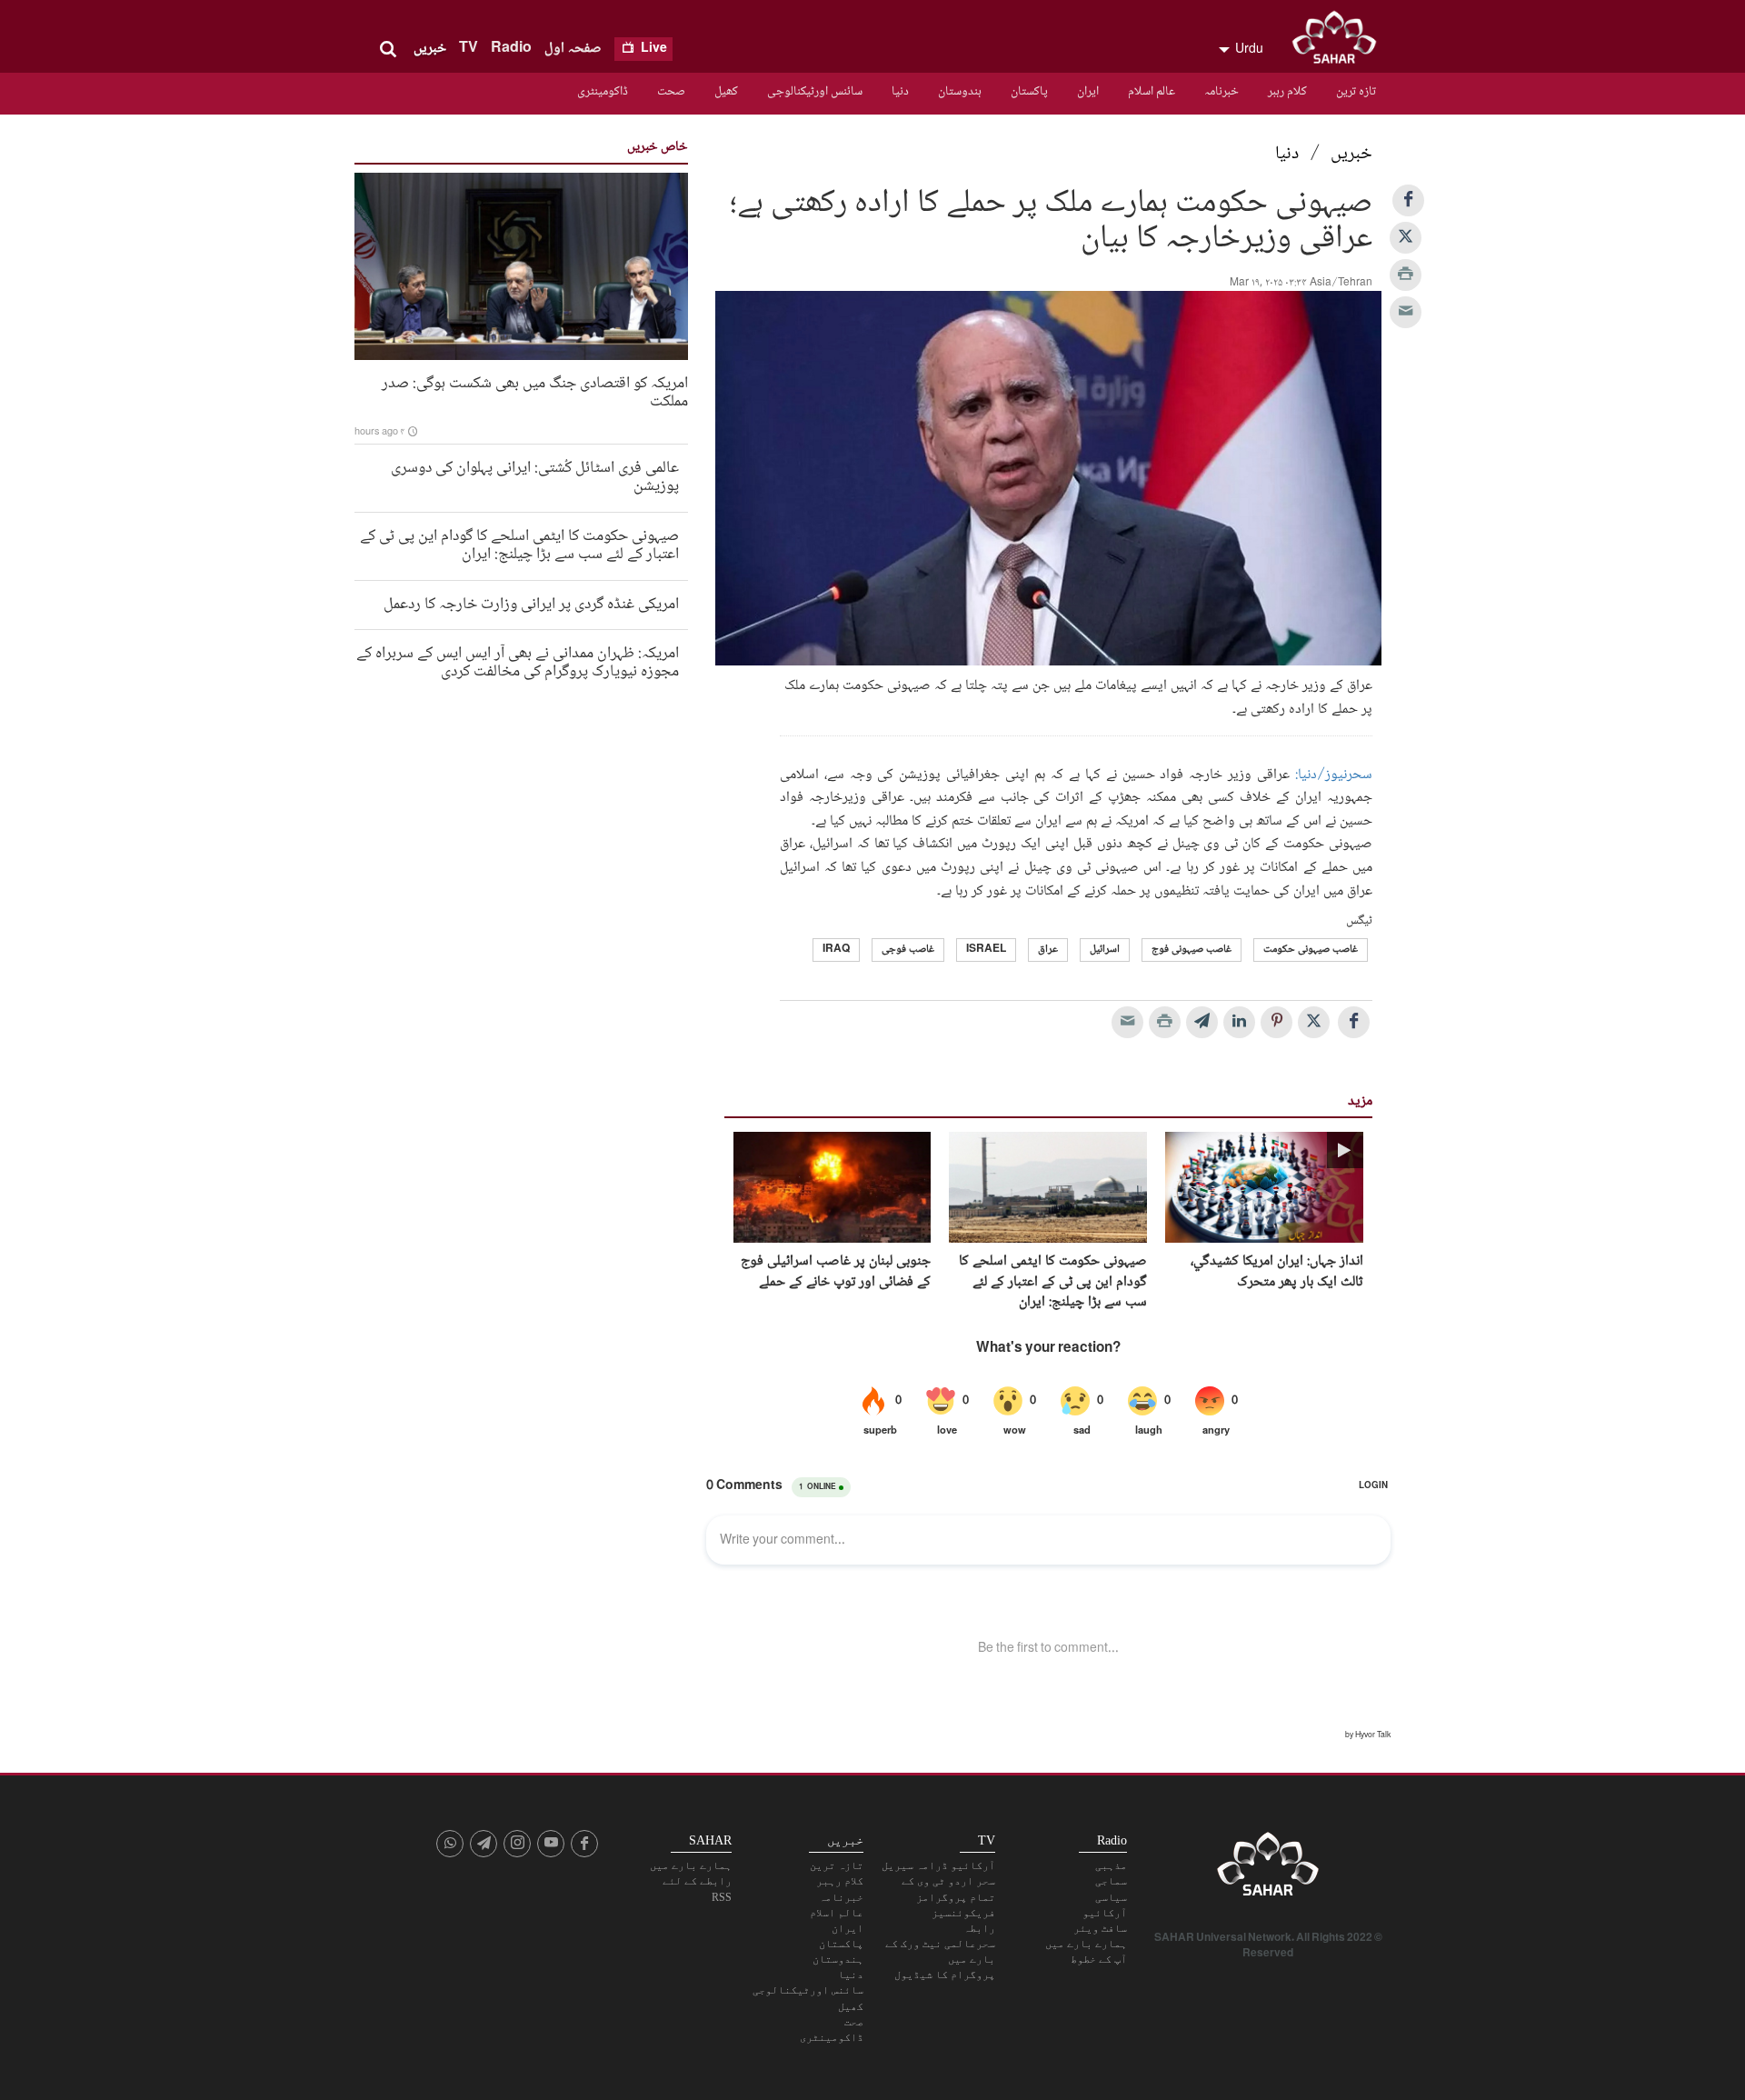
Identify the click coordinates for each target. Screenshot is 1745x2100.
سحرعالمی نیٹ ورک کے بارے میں (940, 1951)
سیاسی (1111, 1897)
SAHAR (1341, 41)
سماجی (1111, 1881)
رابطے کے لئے (697, 1881)
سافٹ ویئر (1100, 1928)
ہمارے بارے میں (1086, 1944)
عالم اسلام (1152, 92)
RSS (722, 1897)
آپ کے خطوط (1099, 1959)
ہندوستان (960, 92)
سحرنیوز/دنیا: (1334, 775)
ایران (1088, 92)
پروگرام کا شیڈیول (945, 1975)
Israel (986, 950)
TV (469, 49)
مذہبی (1111, 1865)
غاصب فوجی (908, 950)
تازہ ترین (1356, 92)
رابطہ (979, 1928)
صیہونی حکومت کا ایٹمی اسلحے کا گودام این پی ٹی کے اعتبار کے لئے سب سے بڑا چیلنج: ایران (1053, 1282)
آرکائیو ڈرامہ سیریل (938, 1865)
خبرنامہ (1221, 92)
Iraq (836, 950)
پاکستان (1029, 92)
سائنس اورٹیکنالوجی (815, 92)
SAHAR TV (1268, 1869)
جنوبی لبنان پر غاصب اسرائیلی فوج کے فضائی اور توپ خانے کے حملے (836, 1272)
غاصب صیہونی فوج (1192, 950)
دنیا (900, 92)
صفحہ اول (573, 49)
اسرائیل (1105, 950)
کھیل (726, 92)
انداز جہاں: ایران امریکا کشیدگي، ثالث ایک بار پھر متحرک (1277, 1272)
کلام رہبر (1287, 92)
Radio (511, 49)
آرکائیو (1105, 1913)
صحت (671, 92)
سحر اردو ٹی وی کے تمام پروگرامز (948, 1889)
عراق (1048, 950)
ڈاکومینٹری (603, 92)
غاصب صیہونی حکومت (1311, 950)
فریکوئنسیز (963, 1913)
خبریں (430, 49)
